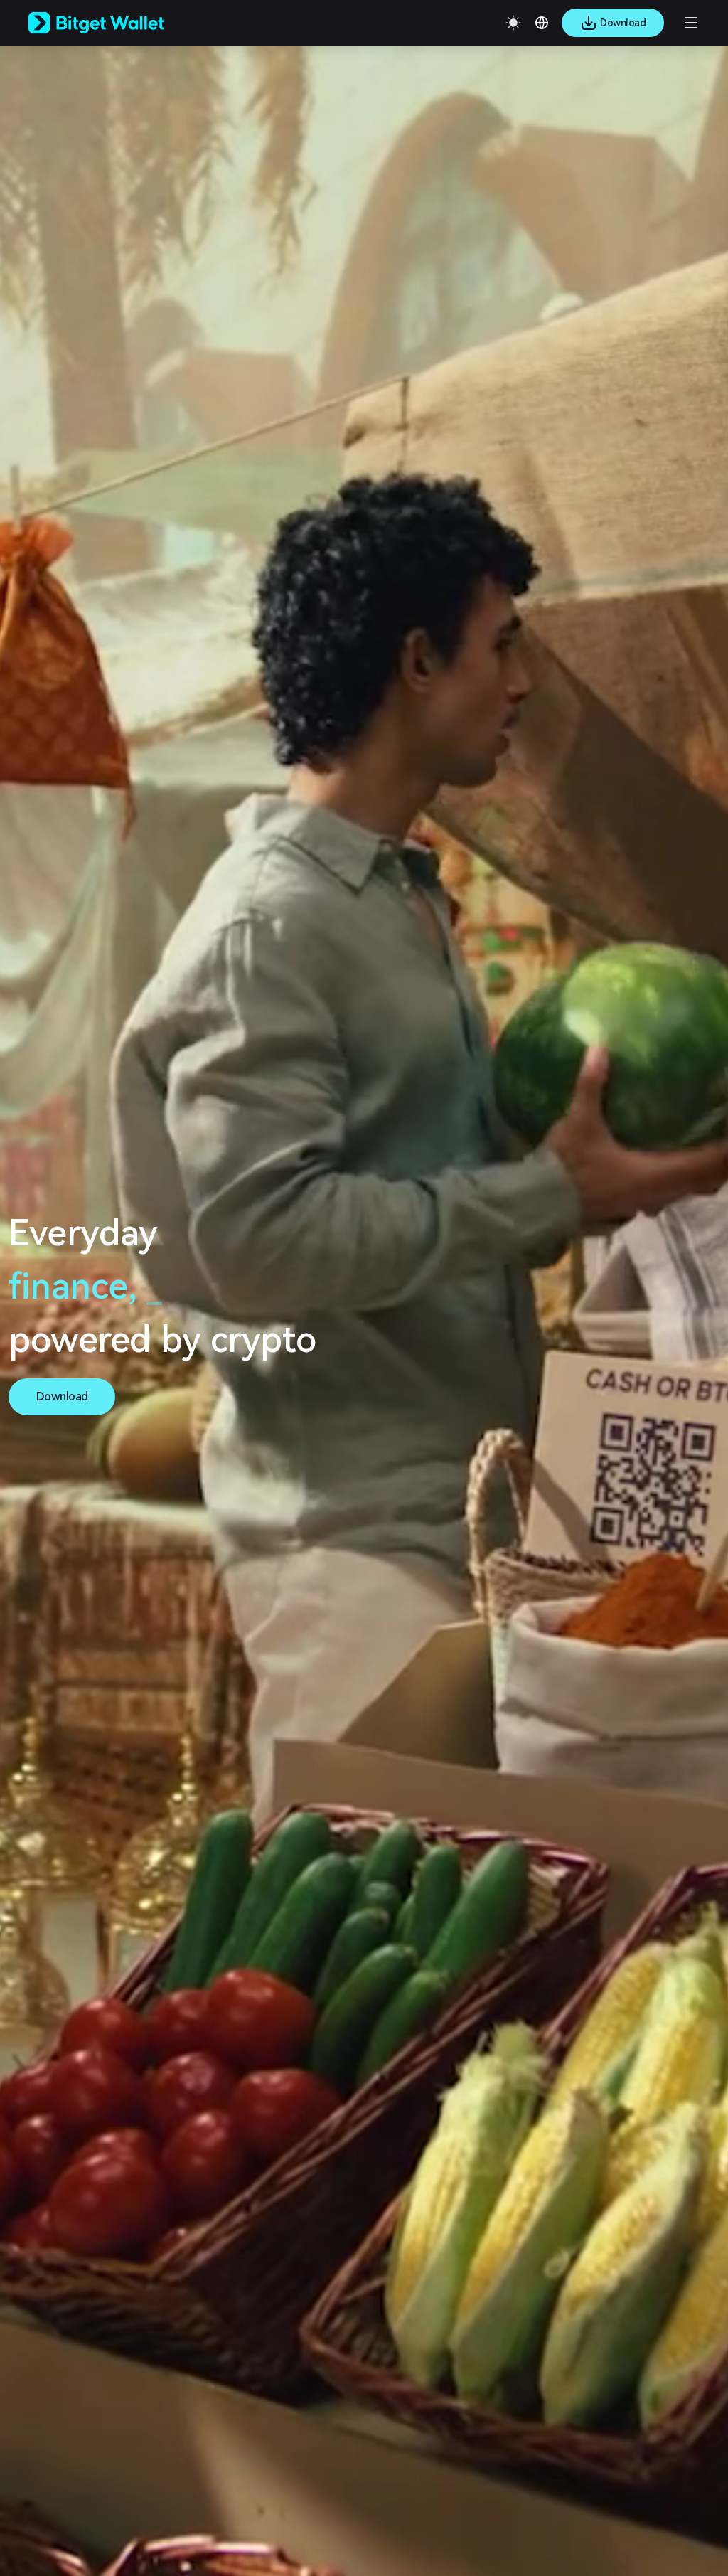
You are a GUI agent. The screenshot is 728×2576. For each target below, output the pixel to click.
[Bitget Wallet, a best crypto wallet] (114, 23)
